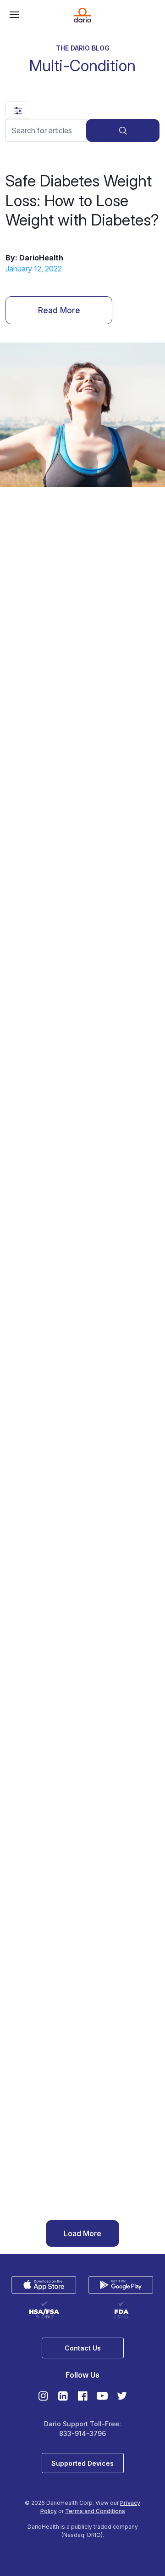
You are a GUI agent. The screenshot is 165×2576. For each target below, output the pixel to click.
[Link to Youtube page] (104, 2396)
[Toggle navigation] (12, 15)
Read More (59, 310)
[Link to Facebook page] (84, 2396)
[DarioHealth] (82, 15)
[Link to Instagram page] (45, 2396)
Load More (82, 2233)
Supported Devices (82, 2463)
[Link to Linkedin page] (64, 2396)
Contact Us (83, 2348)
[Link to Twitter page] (122, 2396)
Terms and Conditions (95, 2511)
